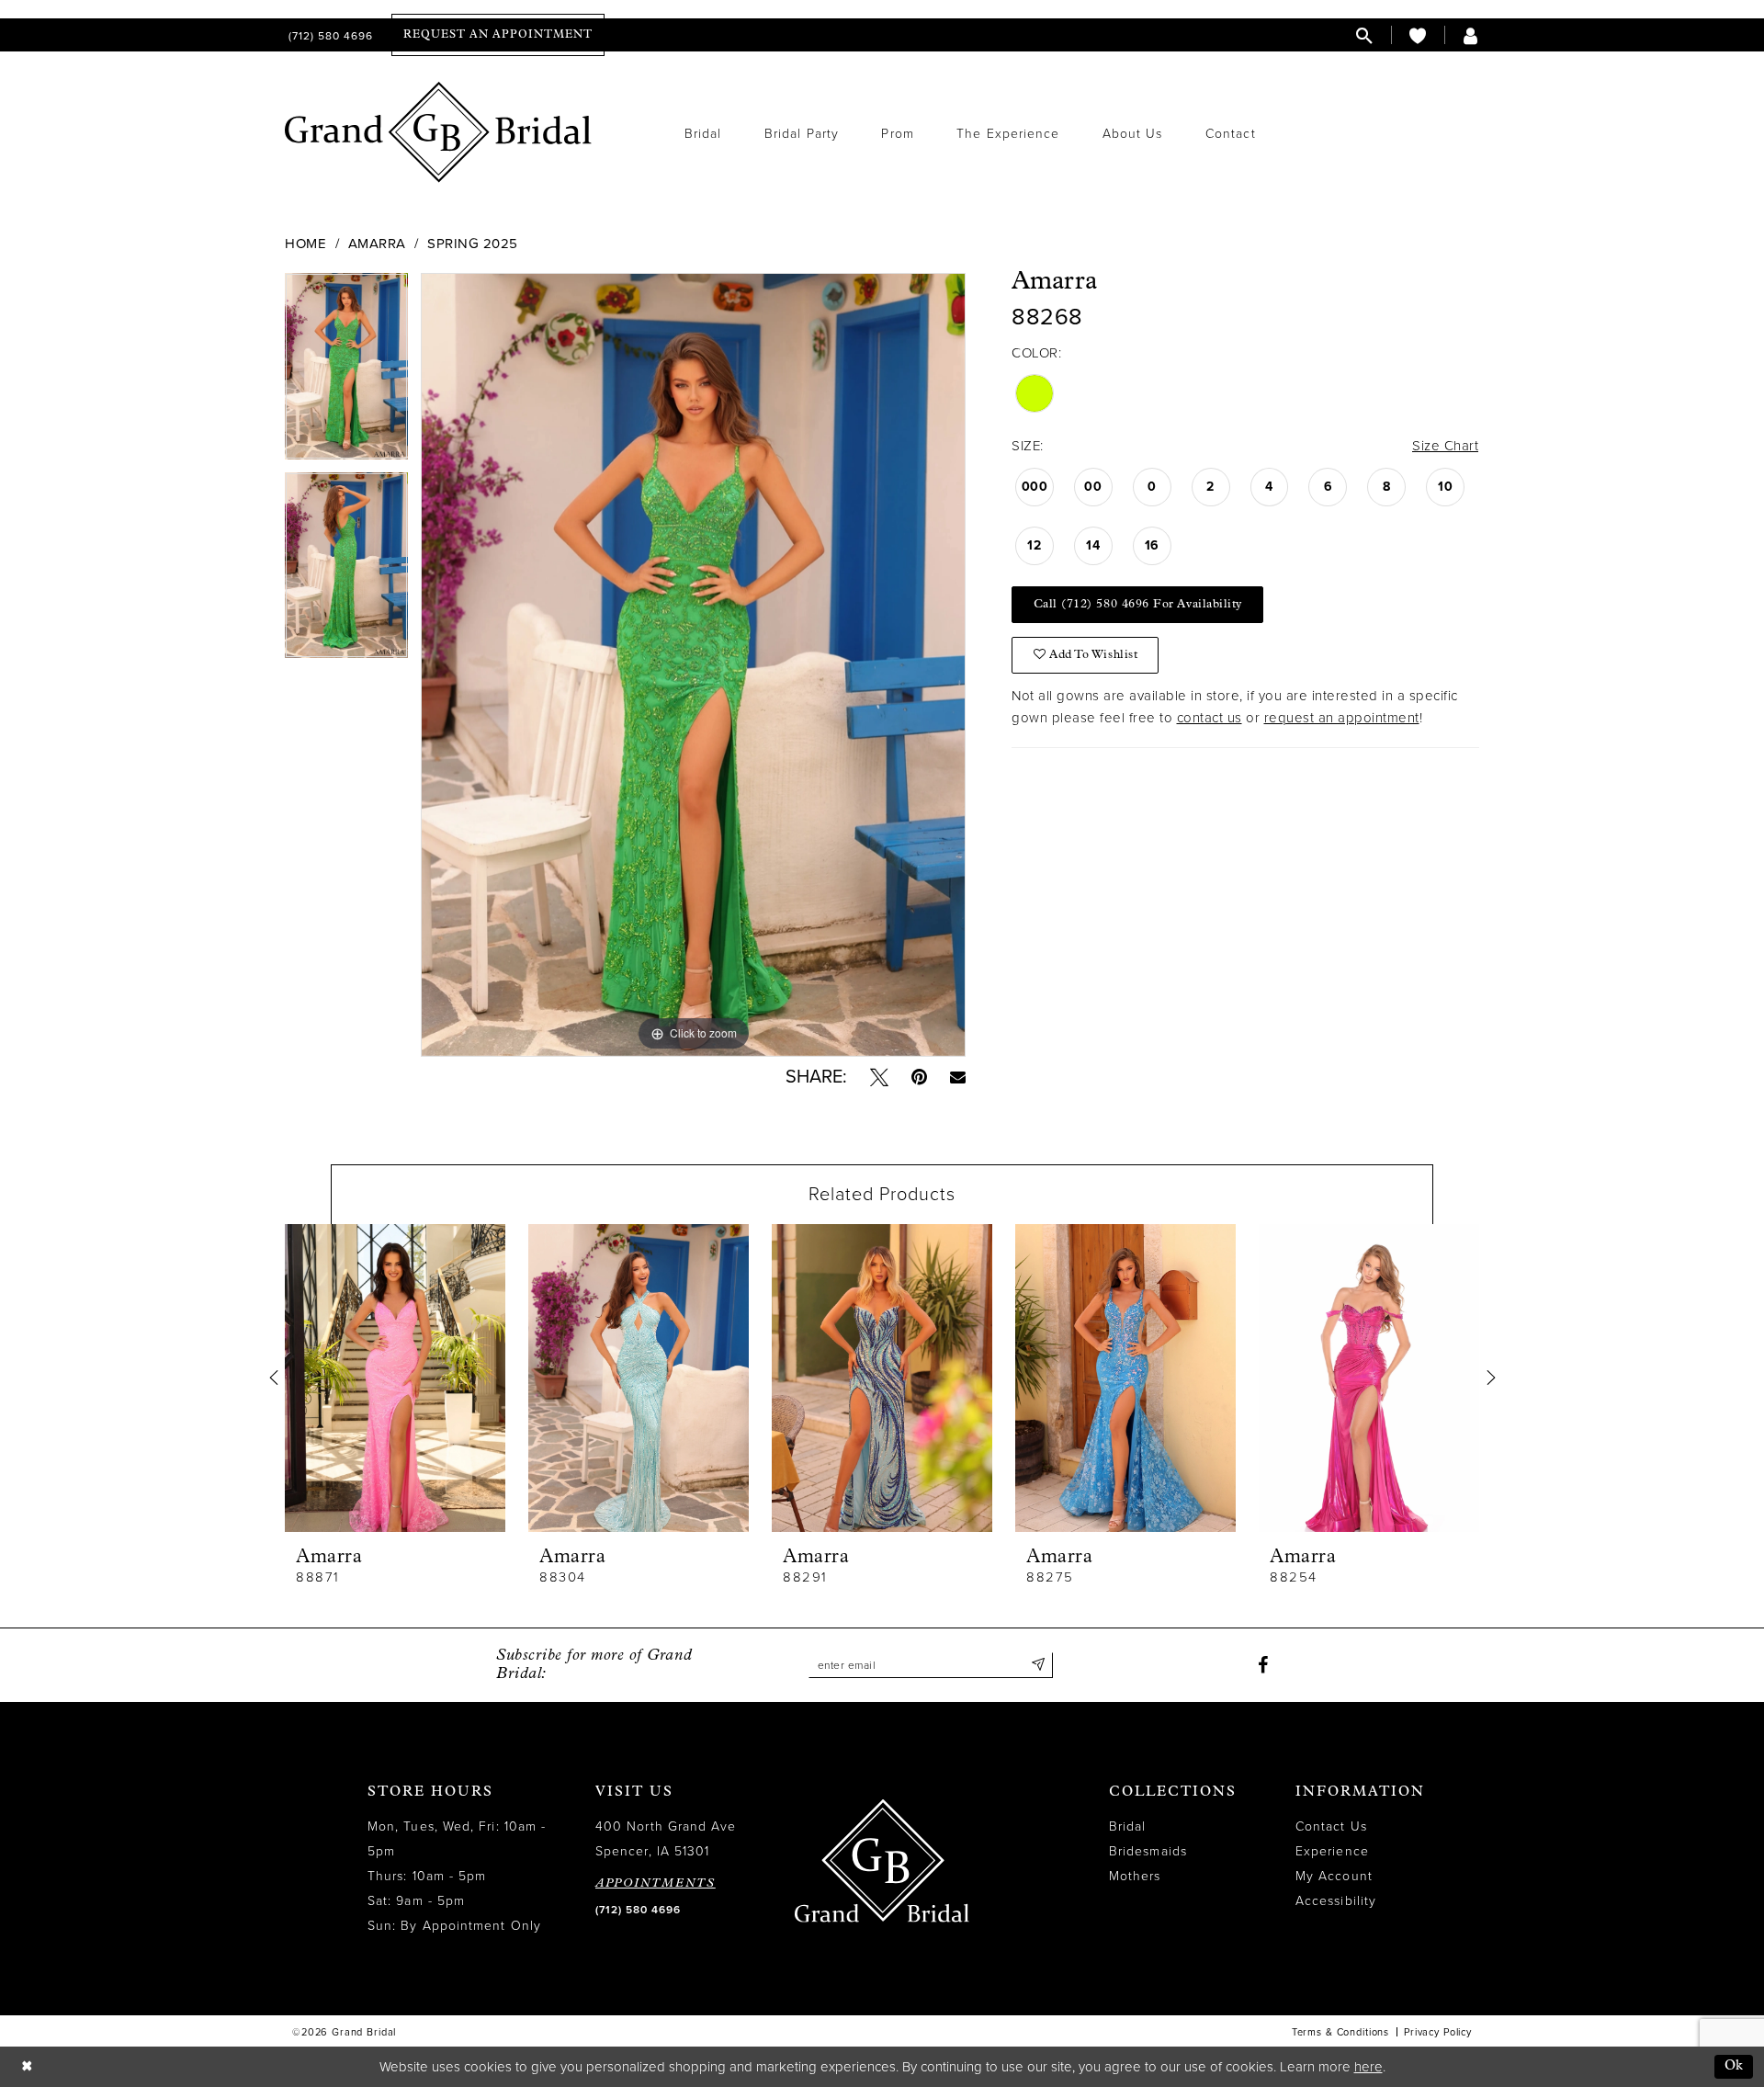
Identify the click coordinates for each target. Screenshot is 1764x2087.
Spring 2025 (473, 244)
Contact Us (1331, 1826)
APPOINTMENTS (656, 1883)
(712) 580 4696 (638, 1910)
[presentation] (395, 1378)
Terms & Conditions (1340, 2032)
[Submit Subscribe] (1039, 1665)
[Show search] (1364, 35)
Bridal (1127, 1826)
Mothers (1135, 1876)
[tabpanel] (346, 372)
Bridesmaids (1148, 1851)
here (1368, 2067)
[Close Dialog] (27, 2067)
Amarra (377, 244)
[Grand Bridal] (439, 132)
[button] (1471, 35)
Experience (1332, 1851)
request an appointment (1342, 718)
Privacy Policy (1438, 2032)
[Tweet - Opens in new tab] (879, 1077)
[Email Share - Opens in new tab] (958, 1077)
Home (305, 244)
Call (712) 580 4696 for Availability (1138, 604)
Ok (1734, 2066)
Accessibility (1336, 1901)
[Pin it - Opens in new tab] (919, 1077)
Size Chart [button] (1445, 446)
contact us (1210, 718)
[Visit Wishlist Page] (1418, 35)
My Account (1334, 1876)
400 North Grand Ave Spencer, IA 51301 (666, 1839)
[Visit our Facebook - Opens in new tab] (1263, 1665)
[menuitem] (329, 35)
